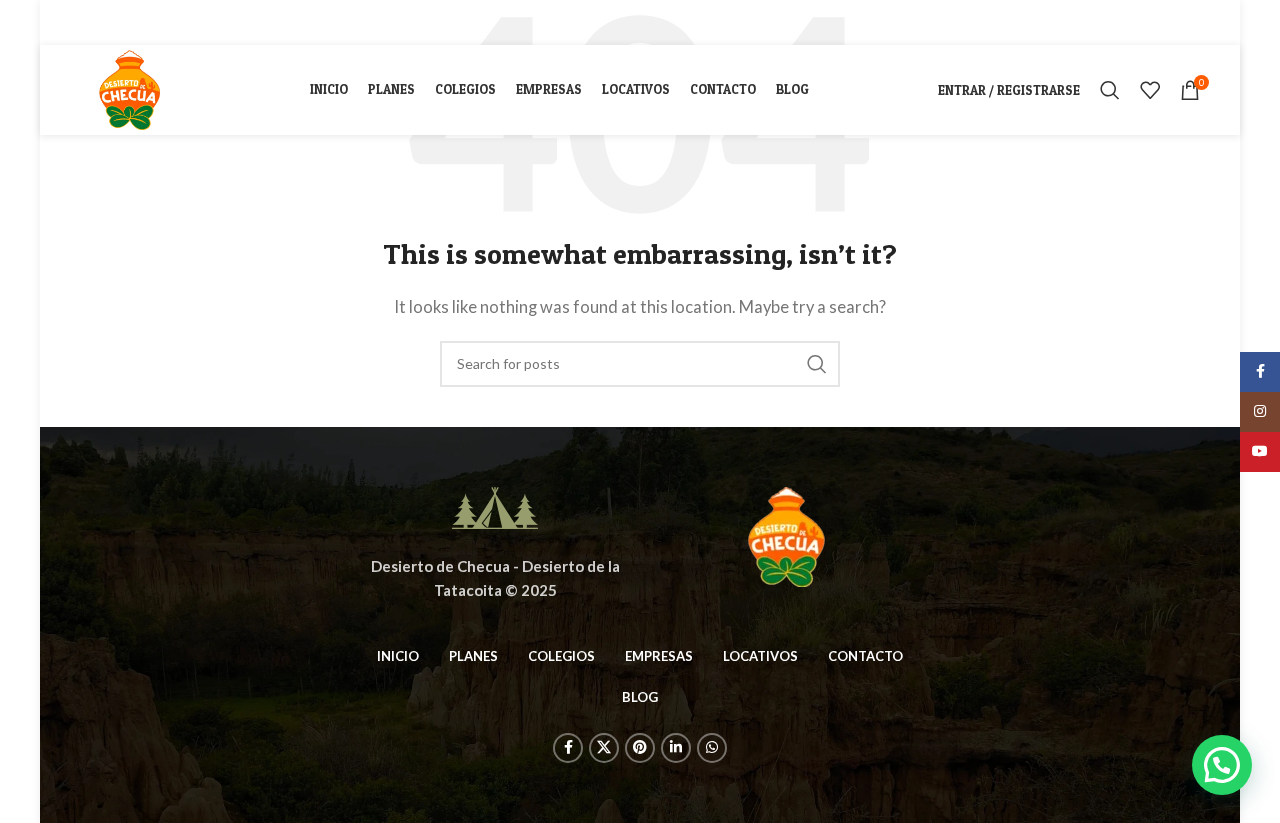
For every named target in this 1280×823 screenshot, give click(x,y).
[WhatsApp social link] (184, 22)
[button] (1222, 765)
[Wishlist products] (1150, 90)
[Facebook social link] (85, 22)
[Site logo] (128, 88)
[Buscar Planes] (1110, 90)
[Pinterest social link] (135, 22)
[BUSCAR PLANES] (817, 364)
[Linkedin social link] (160, 22)
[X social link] (109, 22)
